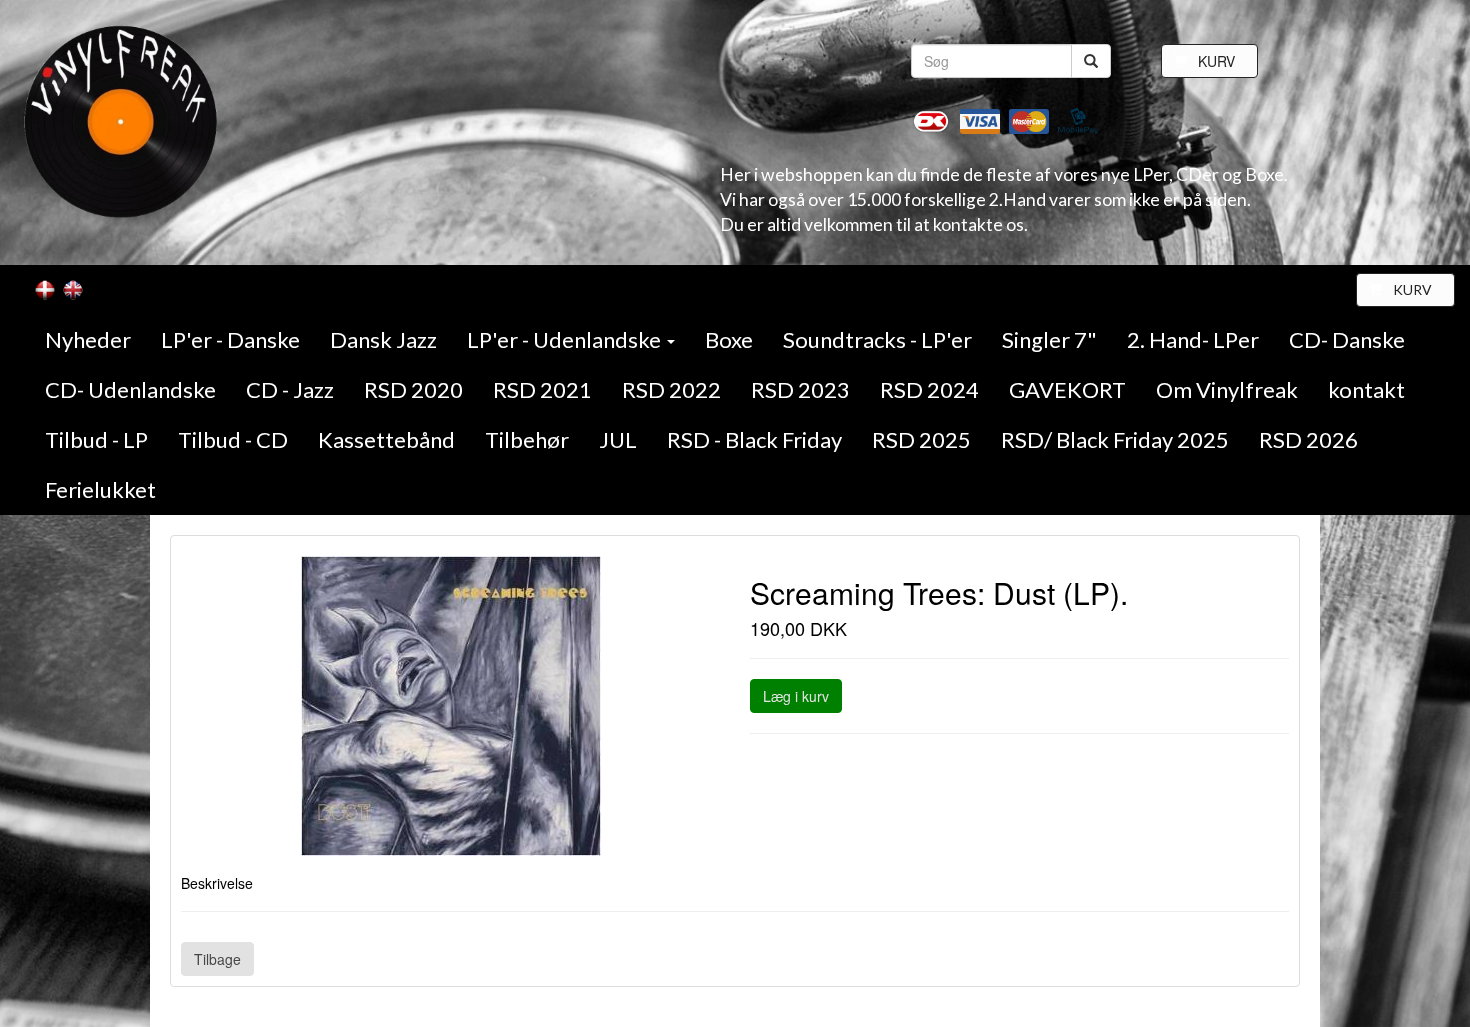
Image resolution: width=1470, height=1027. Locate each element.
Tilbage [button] (217, 959)
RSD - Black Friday (754, 439)
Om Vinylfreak (1227, 389)
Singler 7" (1049, 339)
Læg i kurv (796, 696)
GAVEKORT (1067, 389)
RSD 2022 (671, 389)
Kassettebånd (386, 439)
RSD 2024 (929, 389)
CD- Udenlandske (130, 389)
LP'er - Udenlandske (566, 339)
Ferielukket (100, 489)
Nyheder (88, 339)
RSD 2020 (413, 389)
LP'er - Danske (230, 339)
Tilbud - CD (233, 439)
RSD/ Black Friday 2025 (1115, 439)
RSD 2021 (542, 389)
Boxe (729, 339)
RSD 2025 (921, 439)
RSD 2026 (1308, 439)
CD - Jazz (290, 389)
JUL (618, 439)
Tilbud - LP (96, 439)
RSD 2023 (800, 389)
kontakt (1366, 389)
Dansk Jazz (383, 339)
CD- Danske (1347, 339)
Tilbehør (527, 439)
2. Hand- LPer (1193, 339)
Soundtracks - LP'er (877, 339)
